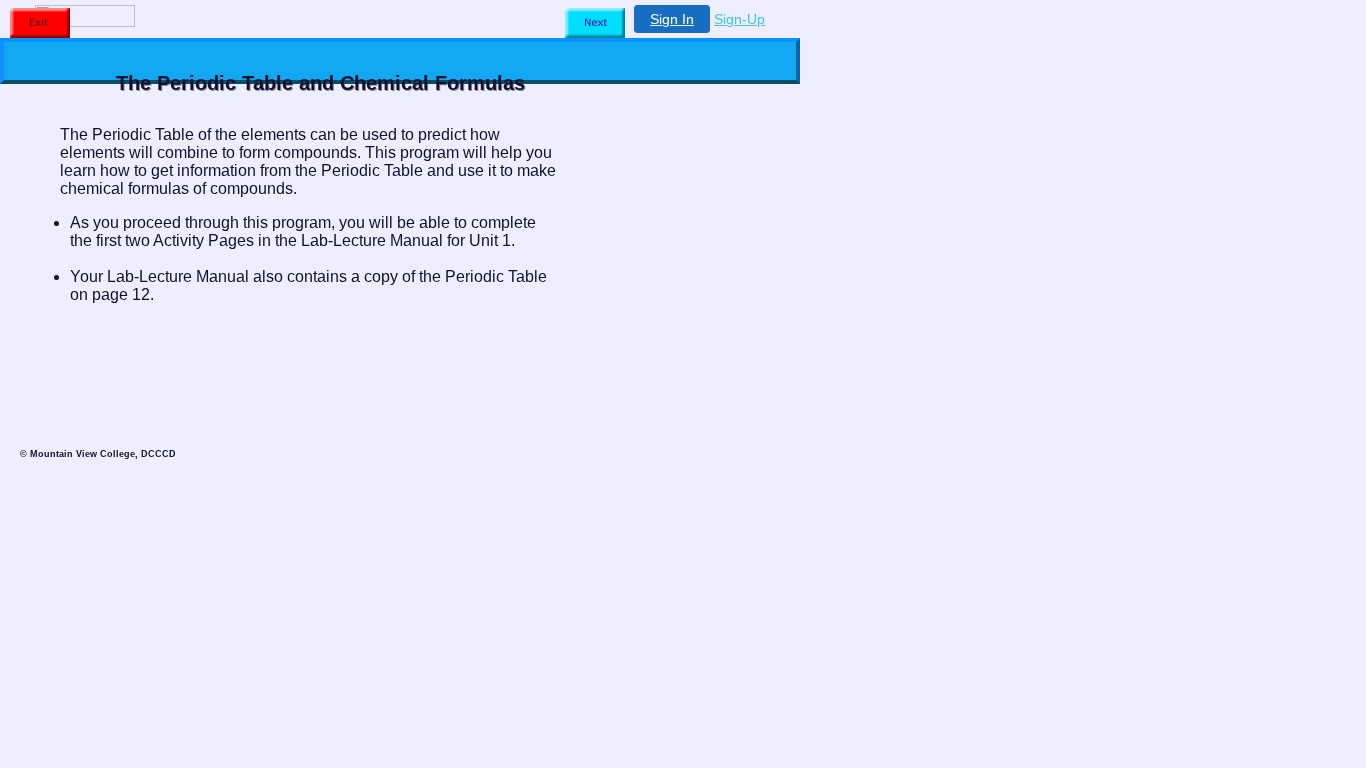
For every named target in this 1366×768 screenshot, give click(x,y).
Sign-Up (739, 19)
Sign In (672, 19)
